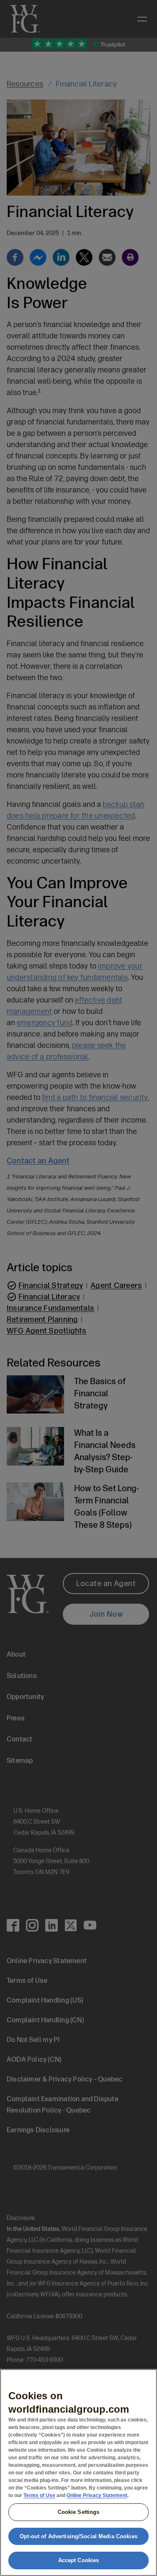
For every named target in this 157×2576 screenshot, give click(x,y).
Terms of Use (39, 2495)
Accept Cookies (79, 2560)
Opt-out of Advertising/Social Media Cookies (78, 2536)
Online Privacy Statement (97, 2495)
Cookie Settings (79, 2512)
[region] (78, 2473)
